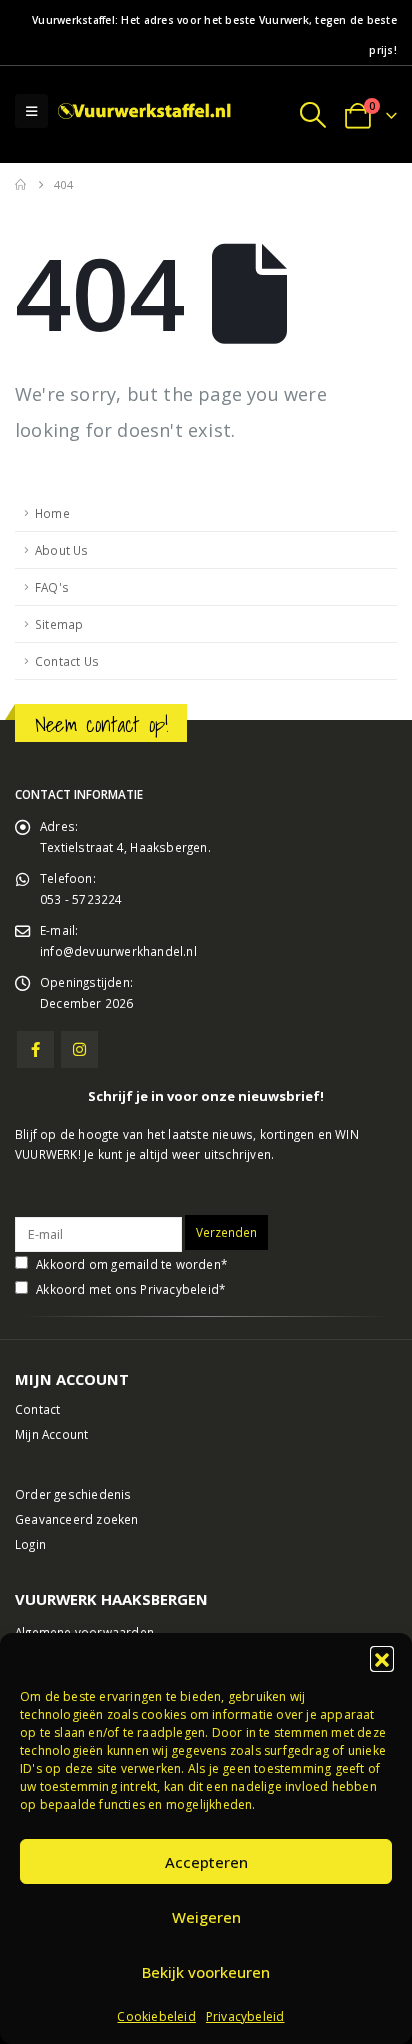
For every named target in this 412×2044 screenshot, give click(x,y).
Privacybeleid (245, 2016)
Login (30, 1544)
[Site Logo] (146, 111)
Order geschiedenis (73, 1494)
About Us (62, 550)
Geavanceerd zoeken (77, 1519)
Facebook (35, 1049)
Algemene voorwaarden (84, 1632)
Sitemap (59, 624)
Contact (37, 1409)
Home (52, 513)
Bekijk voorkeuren (206, 1972)
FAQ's (52, 587)
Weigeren (206, 1917)
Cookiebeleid (156, 2016)
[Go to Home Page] (20, 185)
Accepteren (206, 1862)
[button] (382, 1658)
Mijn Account (51, 1434)
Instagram (79, 1049)
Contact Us (67, 661)
